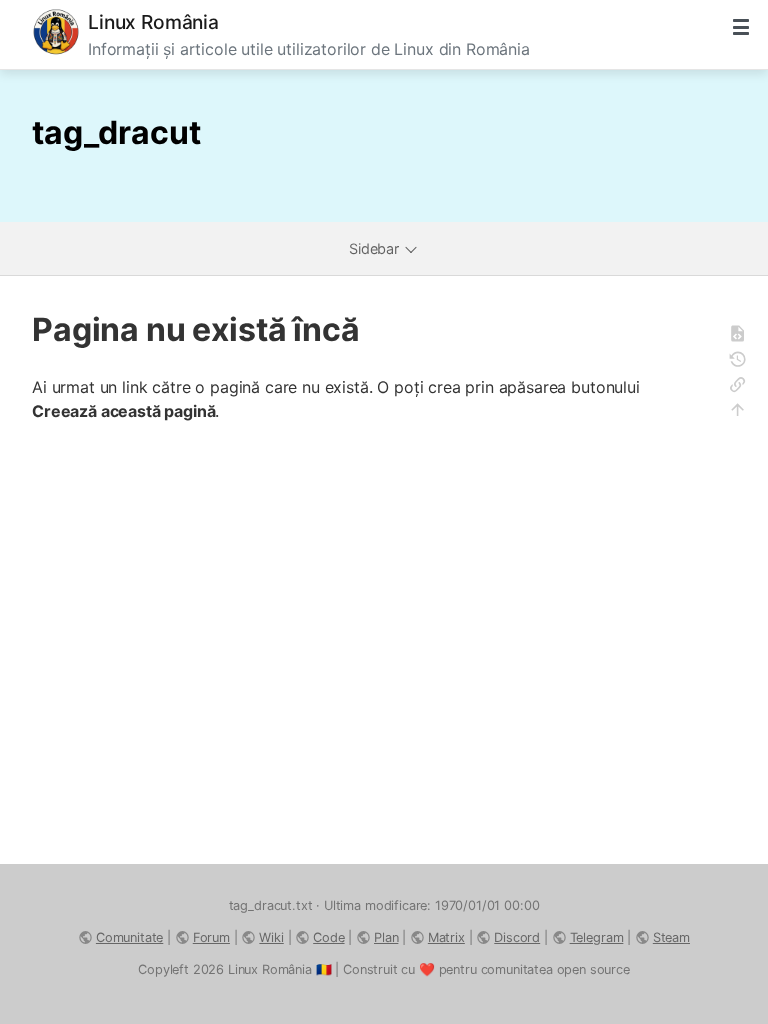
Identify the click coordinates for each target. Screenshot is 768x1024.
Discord (517, 937)
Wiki (271, 937)
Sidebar (376, 248)
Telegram (597, 937)
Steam (671, 937)
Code (328, 937)
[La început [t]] (744, 412)
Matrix (446, 937)
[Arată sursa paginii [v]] (744, 336)
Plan (386, 937)
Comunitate (129, 937)
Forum (211, 937)
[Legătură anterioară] (744, 387)
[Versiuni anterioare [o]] (744, 362)
